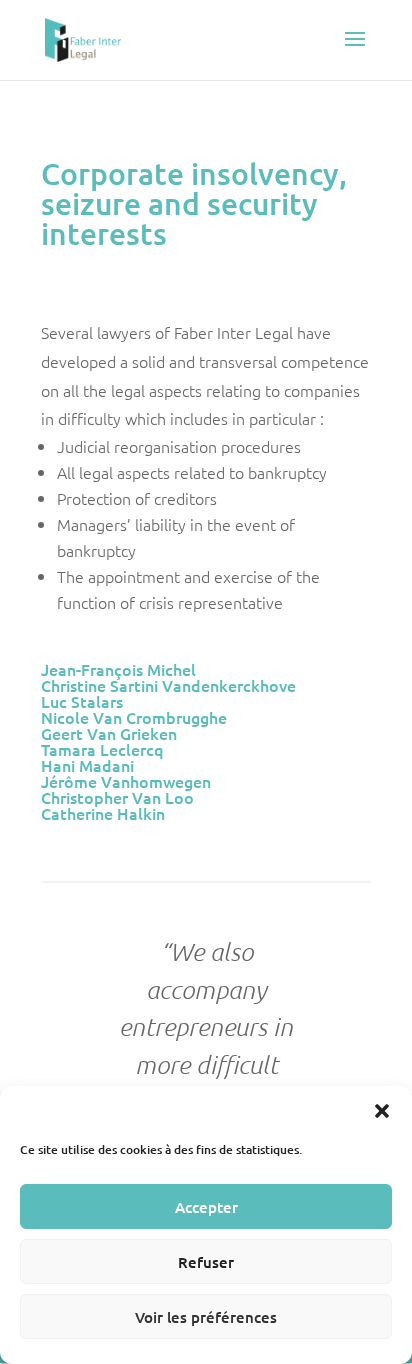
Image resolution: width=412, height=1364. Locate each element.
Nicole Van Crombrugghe (134, 717)
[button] (382, 1111)
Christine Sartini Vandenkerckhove (168, 685)
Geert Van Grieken (109, 733)
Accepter (206, 1207)
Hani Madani (87, 765)
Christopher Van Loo (117, 797)
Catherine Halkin (103, 813)
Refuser (206, 1262)
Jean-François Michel (118, 669)
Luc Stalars (82, 701)
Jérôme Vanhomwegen (126, 781)
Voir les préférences (206, 1317)
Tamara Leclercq (102, 749)
